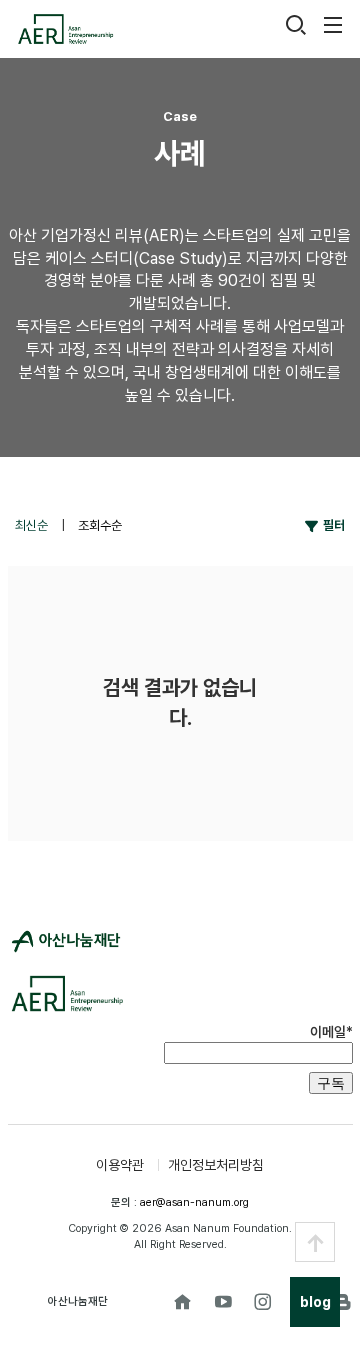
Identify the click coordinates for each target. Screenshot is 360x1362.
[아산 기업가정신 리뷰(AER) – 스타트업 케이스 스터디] (65, 29)
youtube (223, 1302)
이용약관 (120, 1165)
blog (343, 1302)
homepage (183, 1302)
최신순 (33, 525)
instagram (263, 1302)
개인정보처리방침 (216, 1165)
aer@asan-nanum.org (194, 1202)
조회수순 (100, 525)
